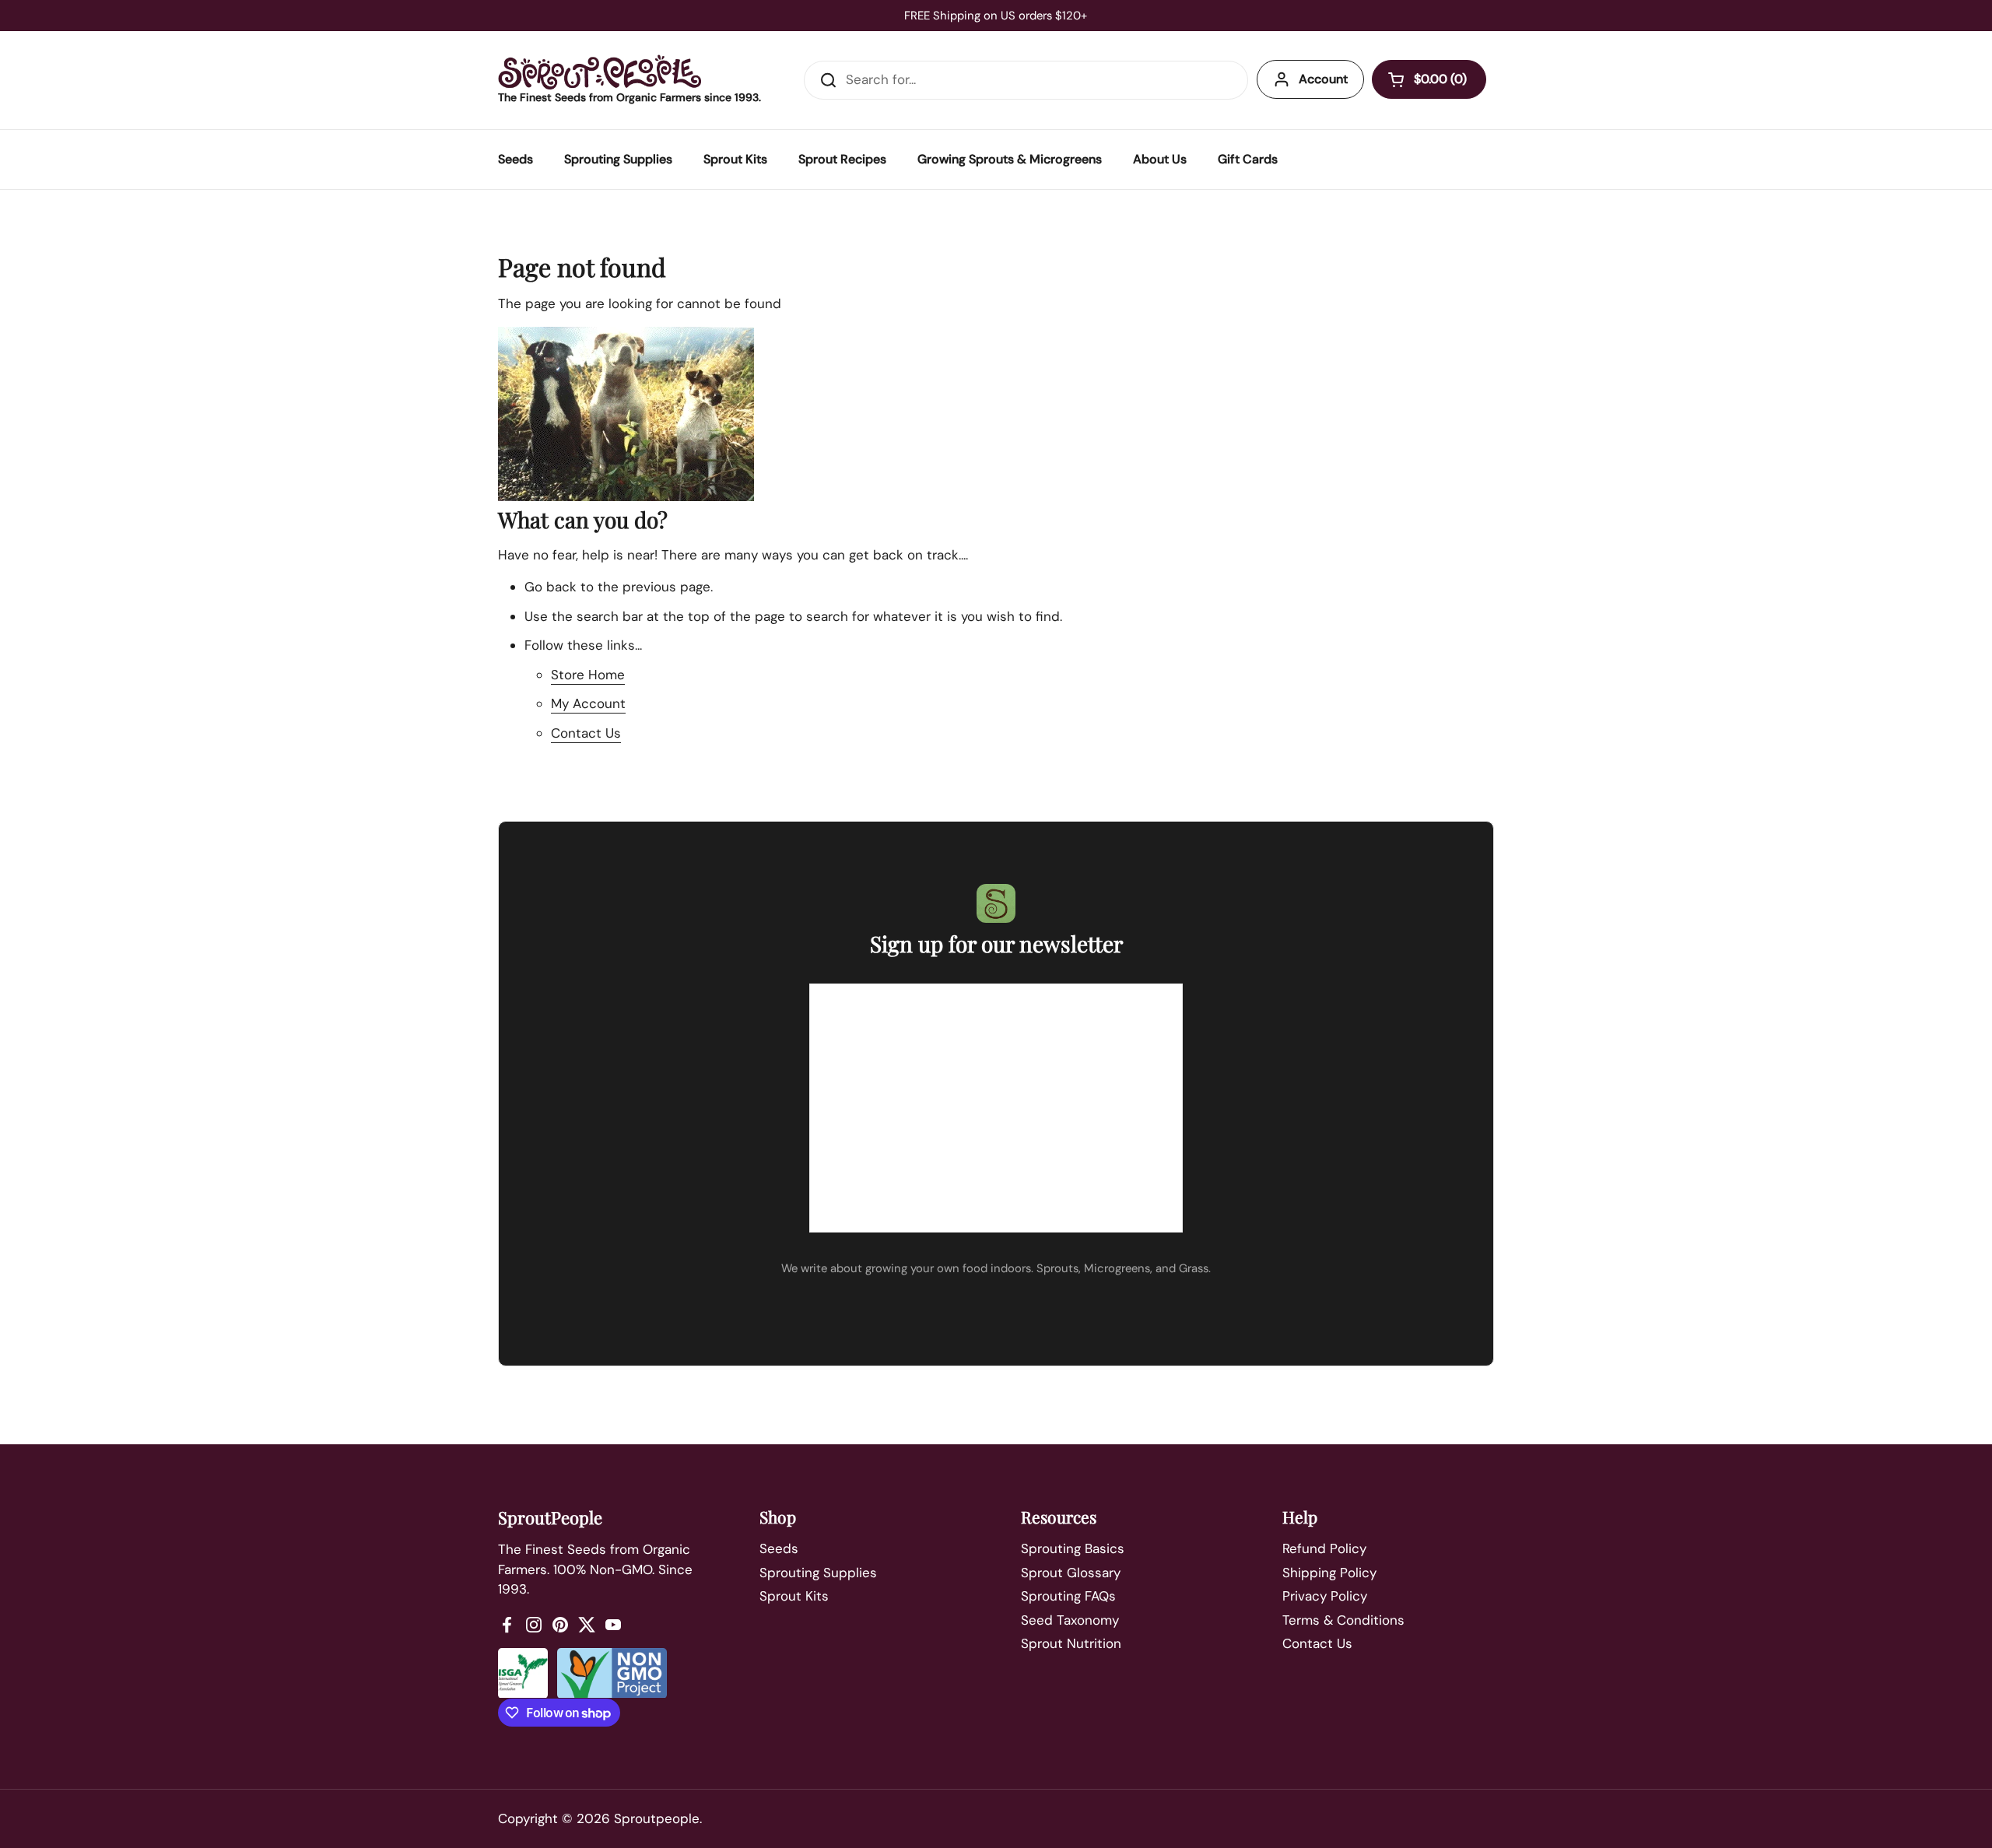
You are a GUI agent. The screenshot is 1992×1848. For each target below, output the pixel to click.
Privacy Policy (1325, 1596)
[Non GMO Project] (612, 1673)
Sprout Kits (794, 1596)
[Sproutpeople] (600, 72)
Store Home (588, 675)
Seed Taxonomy (1070, 1620)
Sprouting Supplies (818, 1573)
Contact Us (586, 733)
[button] (1429, 79)
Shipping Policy (1329, 1573)
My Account (588, 703)
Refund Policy (1324, 1548)
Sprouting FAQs (1068, 1596)
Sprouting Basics (1073, 1548)
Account (1323, 79)
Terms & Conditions (1343, 1620)
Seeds (779, 1548)
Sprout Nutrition (1071, 1643)
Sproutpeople (657, 1818)
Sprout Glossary (1071, 1573)
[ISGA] (523, 1673)
